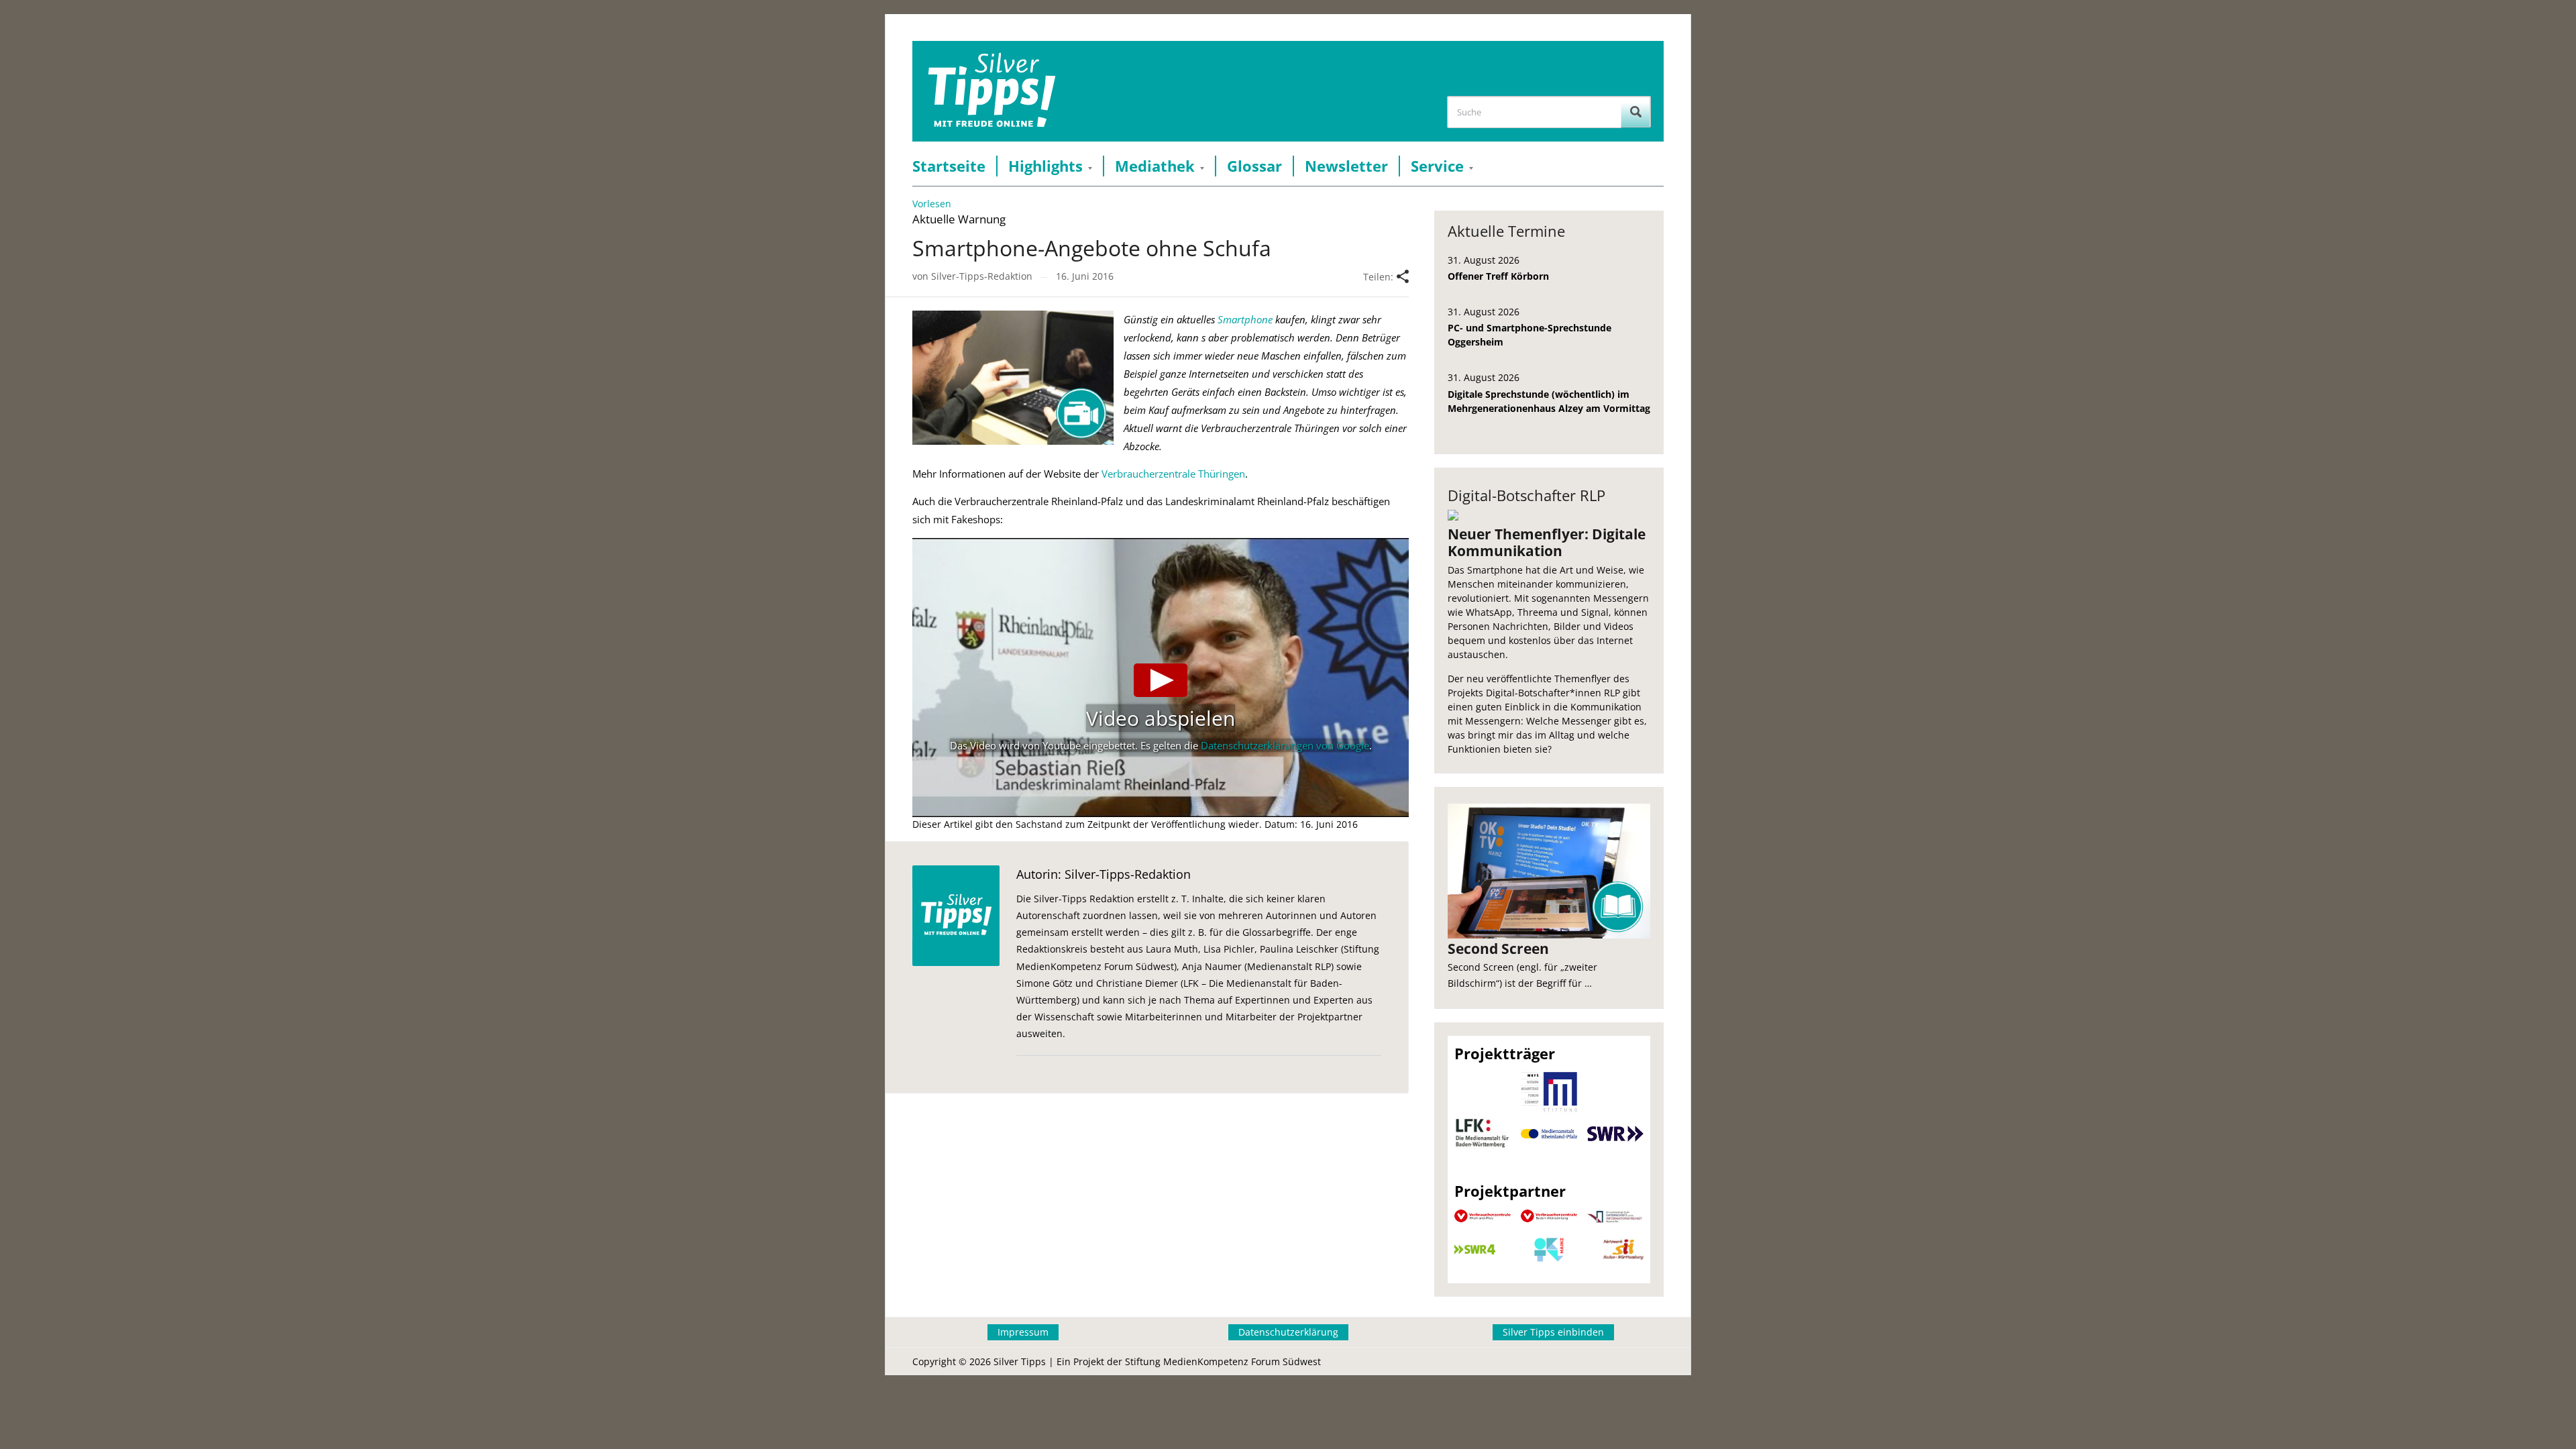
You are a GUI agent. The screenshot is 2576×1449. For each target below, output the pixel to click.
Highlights (1045, 166)
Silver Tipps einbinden (1553, 1332)
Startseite (949, 166)
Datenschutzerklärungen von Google (1285, 745)
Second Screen (1498, 949)
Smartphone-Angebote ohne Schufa (1092, 248)
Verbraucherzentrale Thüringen (1173, 474)
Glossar (1254, 166)
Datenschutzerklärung (1288, 1332)
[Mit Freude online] (992, 91)
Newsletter (1346, 166)
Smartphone (1245, 319)
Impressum (1023, 1332)
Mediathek (1155, 166)
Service (1437, 166)
